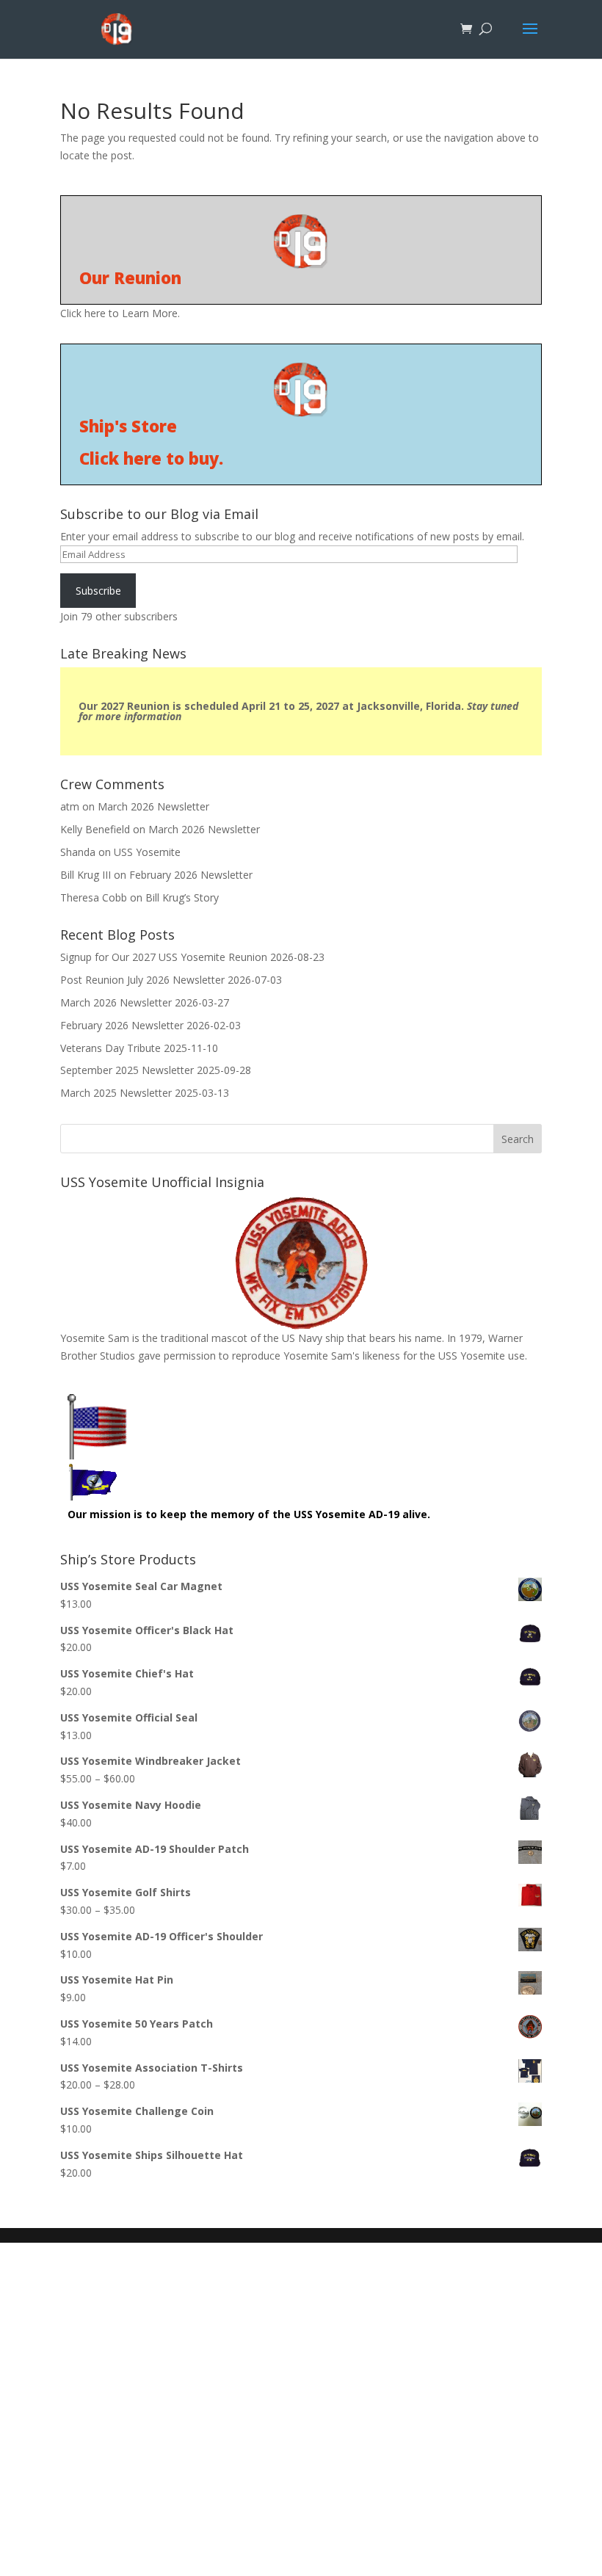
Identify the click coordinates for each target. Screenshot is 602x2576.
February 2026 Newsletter (191, 875)
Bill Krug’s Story (182, 897)
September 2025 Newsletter (127, 1070)
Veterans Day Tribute (110, 1048)
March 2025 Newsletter (116, 1093)
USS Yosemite (147, 852)
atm (70, 806)
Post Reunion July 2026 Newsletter (142, 980)
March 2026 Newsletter (153, 806)
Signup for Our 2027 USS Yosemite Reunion (164, 957)
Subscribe (98, 591)
